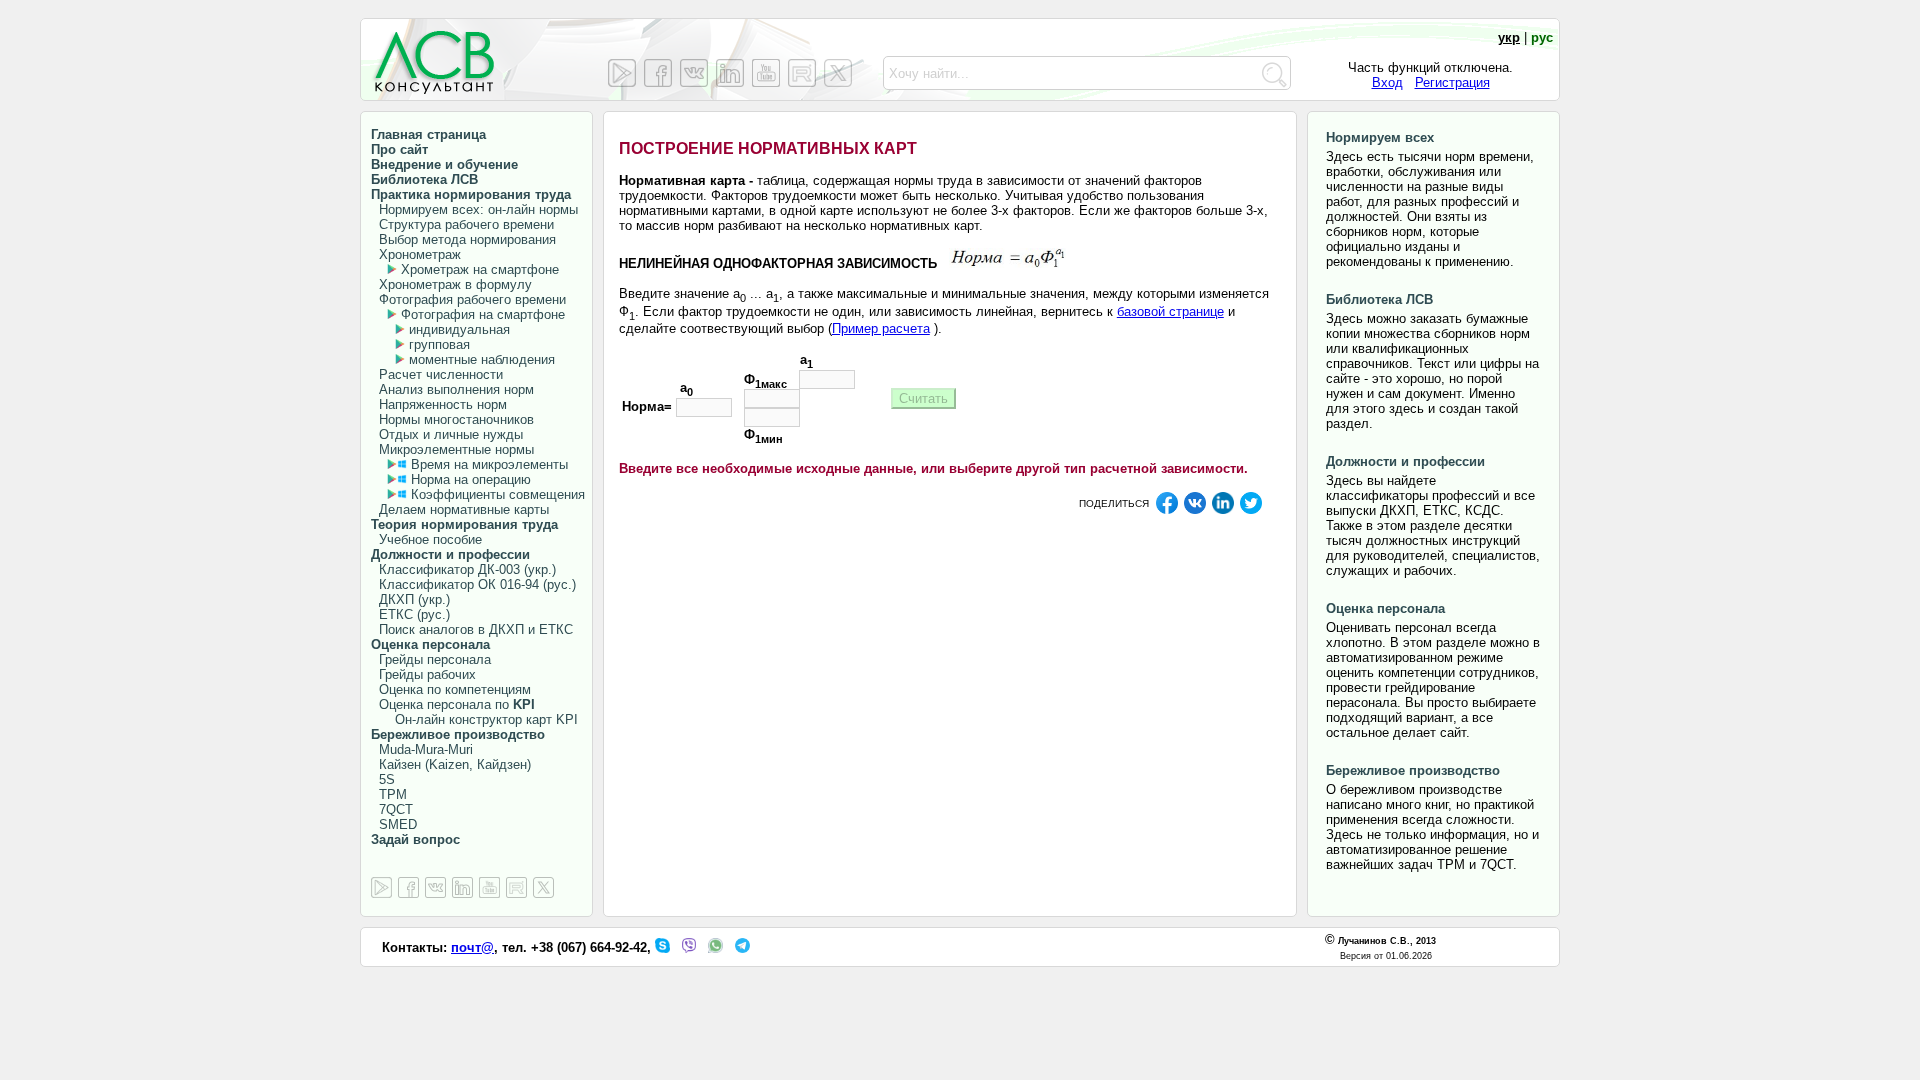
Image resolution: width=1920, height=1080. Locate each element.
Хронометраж (416, 254)
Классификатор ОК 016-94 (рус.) (473, 584)
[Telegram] (742, 948)
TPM (389, 794)
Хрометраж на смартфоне (480, 269)
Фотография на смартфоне (483, 314)
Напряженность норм (439, 404)
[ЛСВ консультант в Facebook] (658, 73)
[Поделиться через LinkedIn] (1223, 511)
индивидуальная (459, 329)
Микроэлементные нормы (452, 449)
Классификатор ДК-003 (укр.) (463, 569)
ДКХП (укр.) (410, 599)
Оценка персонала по (453, 704)
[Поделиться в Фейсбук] (1167, 511)
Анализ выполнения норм (452, 389)
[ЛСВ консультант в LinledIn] (730, 73)
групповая (439, 344)
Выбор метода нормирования (463, 239)
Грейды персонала (431, 659)
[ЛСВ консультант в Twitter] (838, 73)
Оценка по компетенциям (451, 689)
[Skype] (662, 948)
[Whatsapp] (715, 948)
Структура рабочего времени (462, 224)
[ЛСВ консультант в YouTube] (766, 73)
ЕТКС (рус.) (410, 614)
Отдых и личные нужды (447, 434)
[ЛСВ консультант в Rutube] (802, 73)
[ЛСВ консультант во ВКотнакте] (694, 73)
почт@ (472, 947)
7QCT (392, 809)
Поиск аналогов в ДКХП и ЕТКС (472, 629)
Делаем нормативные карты (460, 509)
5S (383, 779)
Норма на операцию (471, 479)
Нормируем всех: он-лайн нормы (474, 209)
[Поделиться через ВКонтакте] (1195, 511)
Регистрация (1452, 82)
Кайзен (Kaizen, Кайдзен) (451, 764)
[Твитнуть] (1251, 511)
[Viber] (689, 948)
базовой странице (1170, 311)
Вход (1387, 82)
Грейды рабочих (423, 674)
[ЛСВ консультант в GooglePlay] (622, 73)
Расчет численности (437, 374)
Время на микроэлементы (489, 464)
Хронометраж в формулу (451, 284)
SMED (394, 824)
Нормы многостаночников (452, 419)
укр (1509, 37)
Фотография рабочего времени (468, 299)
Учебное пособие (426, 539)
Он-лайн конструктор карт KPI (474, 719)
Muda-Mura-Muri (422, 749)
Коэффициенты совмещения (498, 494)
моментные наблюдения (482, 359)
